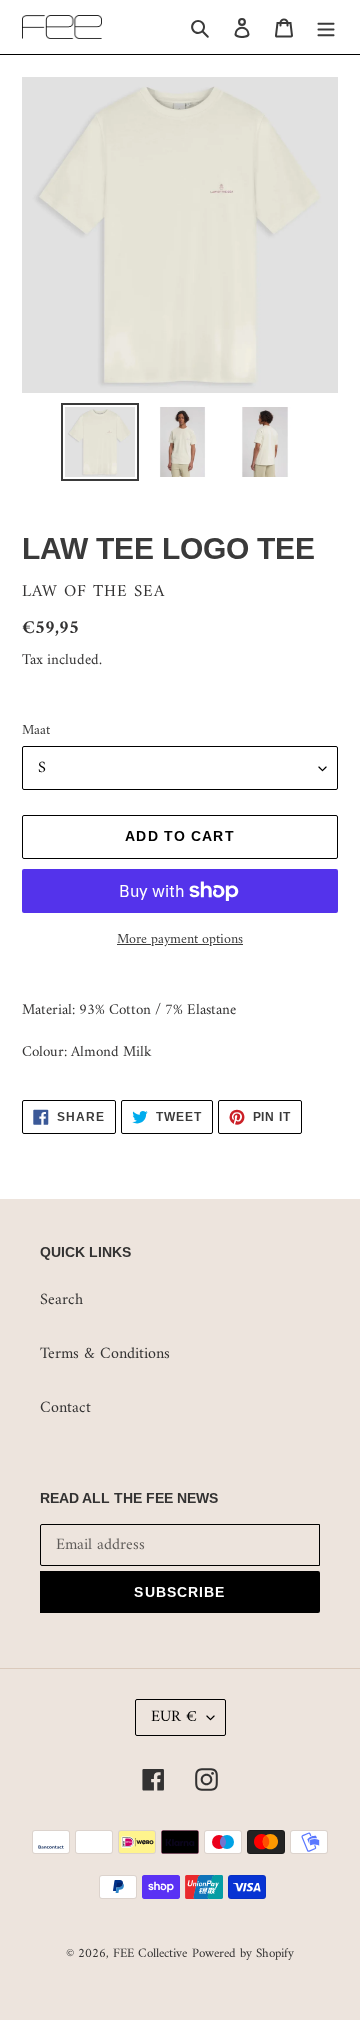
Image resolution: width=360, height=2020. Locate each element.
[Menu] (326, 27)
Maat (36, 730)
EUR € (174, 1717)
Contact (65, 1408)
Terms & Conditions (105, 1354)
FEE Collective (150, 1953)
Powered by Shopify (243, 1953)
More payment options (180, 939)
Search (61, 1300)
